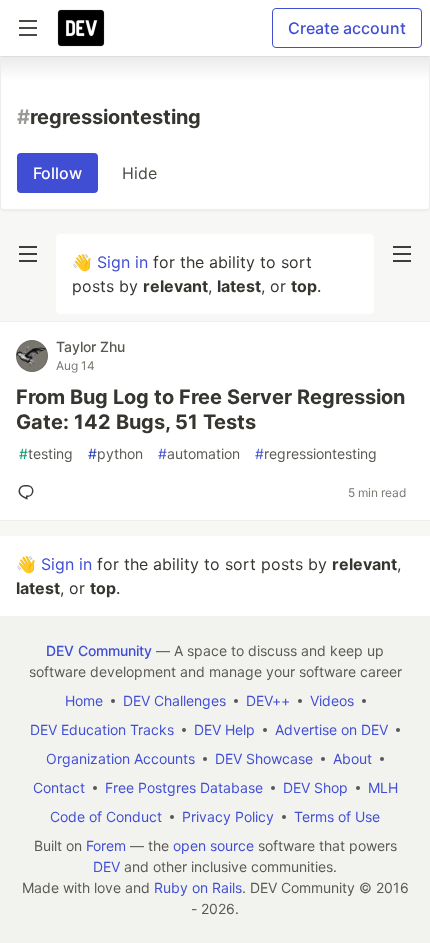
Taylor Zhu (90, 346)
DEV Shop (315, 787)
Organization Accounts (120, 758)
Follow (57, 173)
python (115, 453)
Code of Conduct (106, 816)
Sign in (122, 262)
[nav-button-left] (28, 254)
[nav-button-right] (402, 254)
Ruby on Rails (198, 887)
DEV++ (268, 700)
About (352, 758)
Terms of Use (337, 816)
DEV (106, 866)
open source (213, 845)
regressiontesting (316, 453)
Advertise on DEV (331, 729)
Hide (139, 173)
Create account (347, 28)
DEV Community (99, 650)
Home (84, 700)
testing (46, 453)
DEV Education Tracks (102, 729)
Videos (332, 700)
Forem (106, 845)
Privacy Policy (228, 816)
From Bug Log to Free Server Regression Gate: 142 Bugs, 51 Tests (210, 409)
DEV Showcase (264, 758)
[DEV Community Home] (81, 28)
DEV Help (224, 729)
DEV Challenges (174, 700)
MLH (383, 787)
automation (199, 453)
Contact (59, 787)
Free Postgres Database (184, 787)
